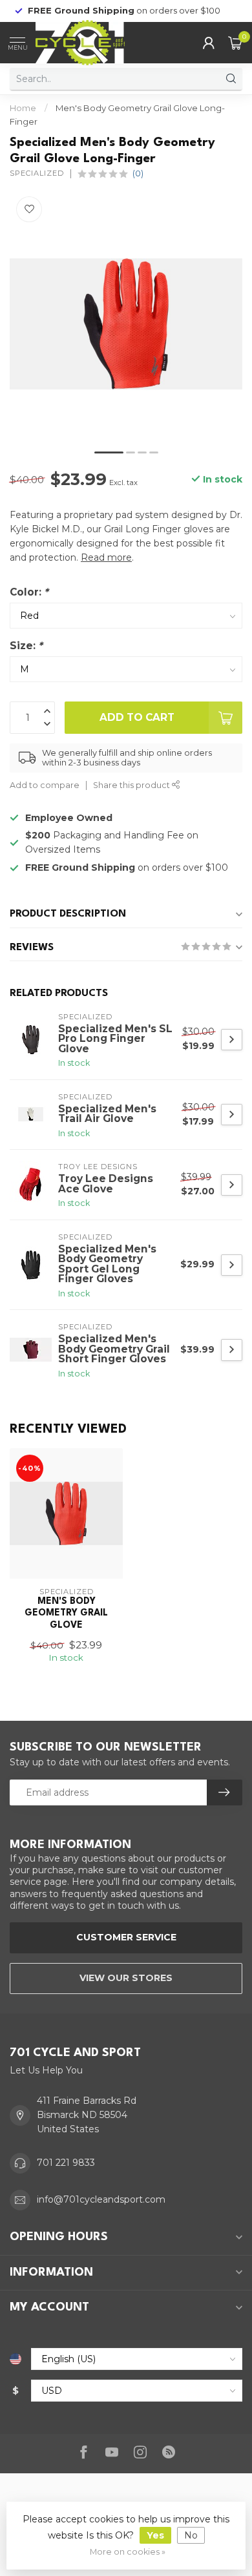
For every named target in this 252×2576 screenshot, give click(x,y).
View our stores (126, 1978)
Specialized (37, 173)
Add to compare (45, 785)
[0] (235, 43)
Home (23, 108)
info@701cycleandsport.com (101, 2199)
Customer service (126, 1937)
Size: (26, 646)
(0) (138, 173)
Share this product (132, 785)
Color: (29, 592)
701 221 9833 (66, 2163)
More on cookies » (128, 2552)
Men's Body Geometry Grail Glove (66, 1613)
